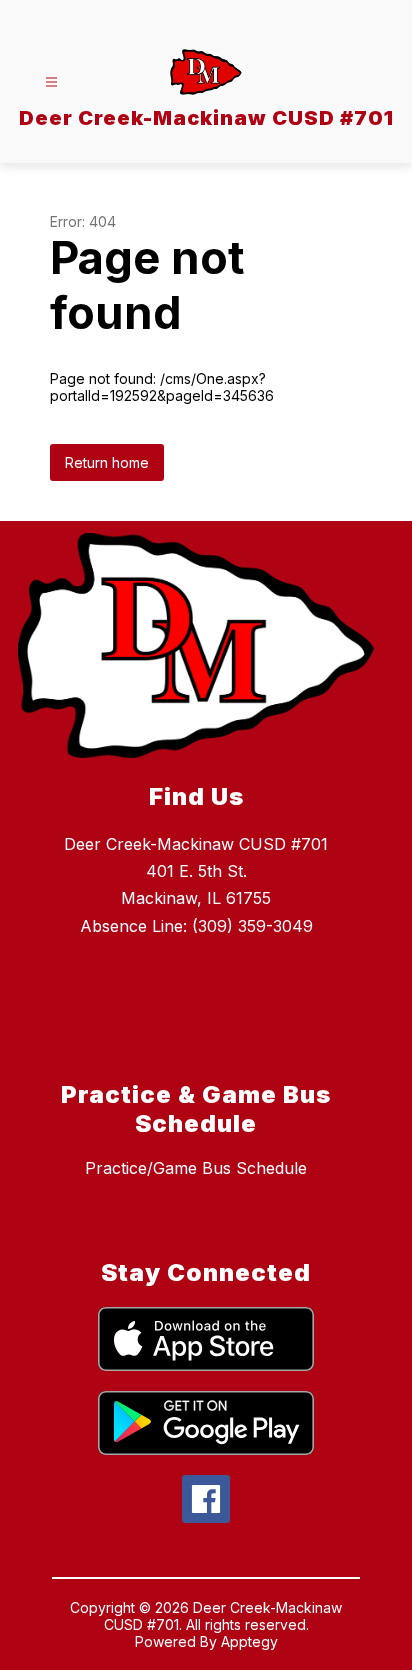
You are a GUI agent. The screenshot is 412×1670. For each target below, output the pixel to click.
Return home (107, 462)
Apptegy (249, 1641)
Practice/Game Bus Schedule (196, 1168)
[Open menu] (51, 82)
